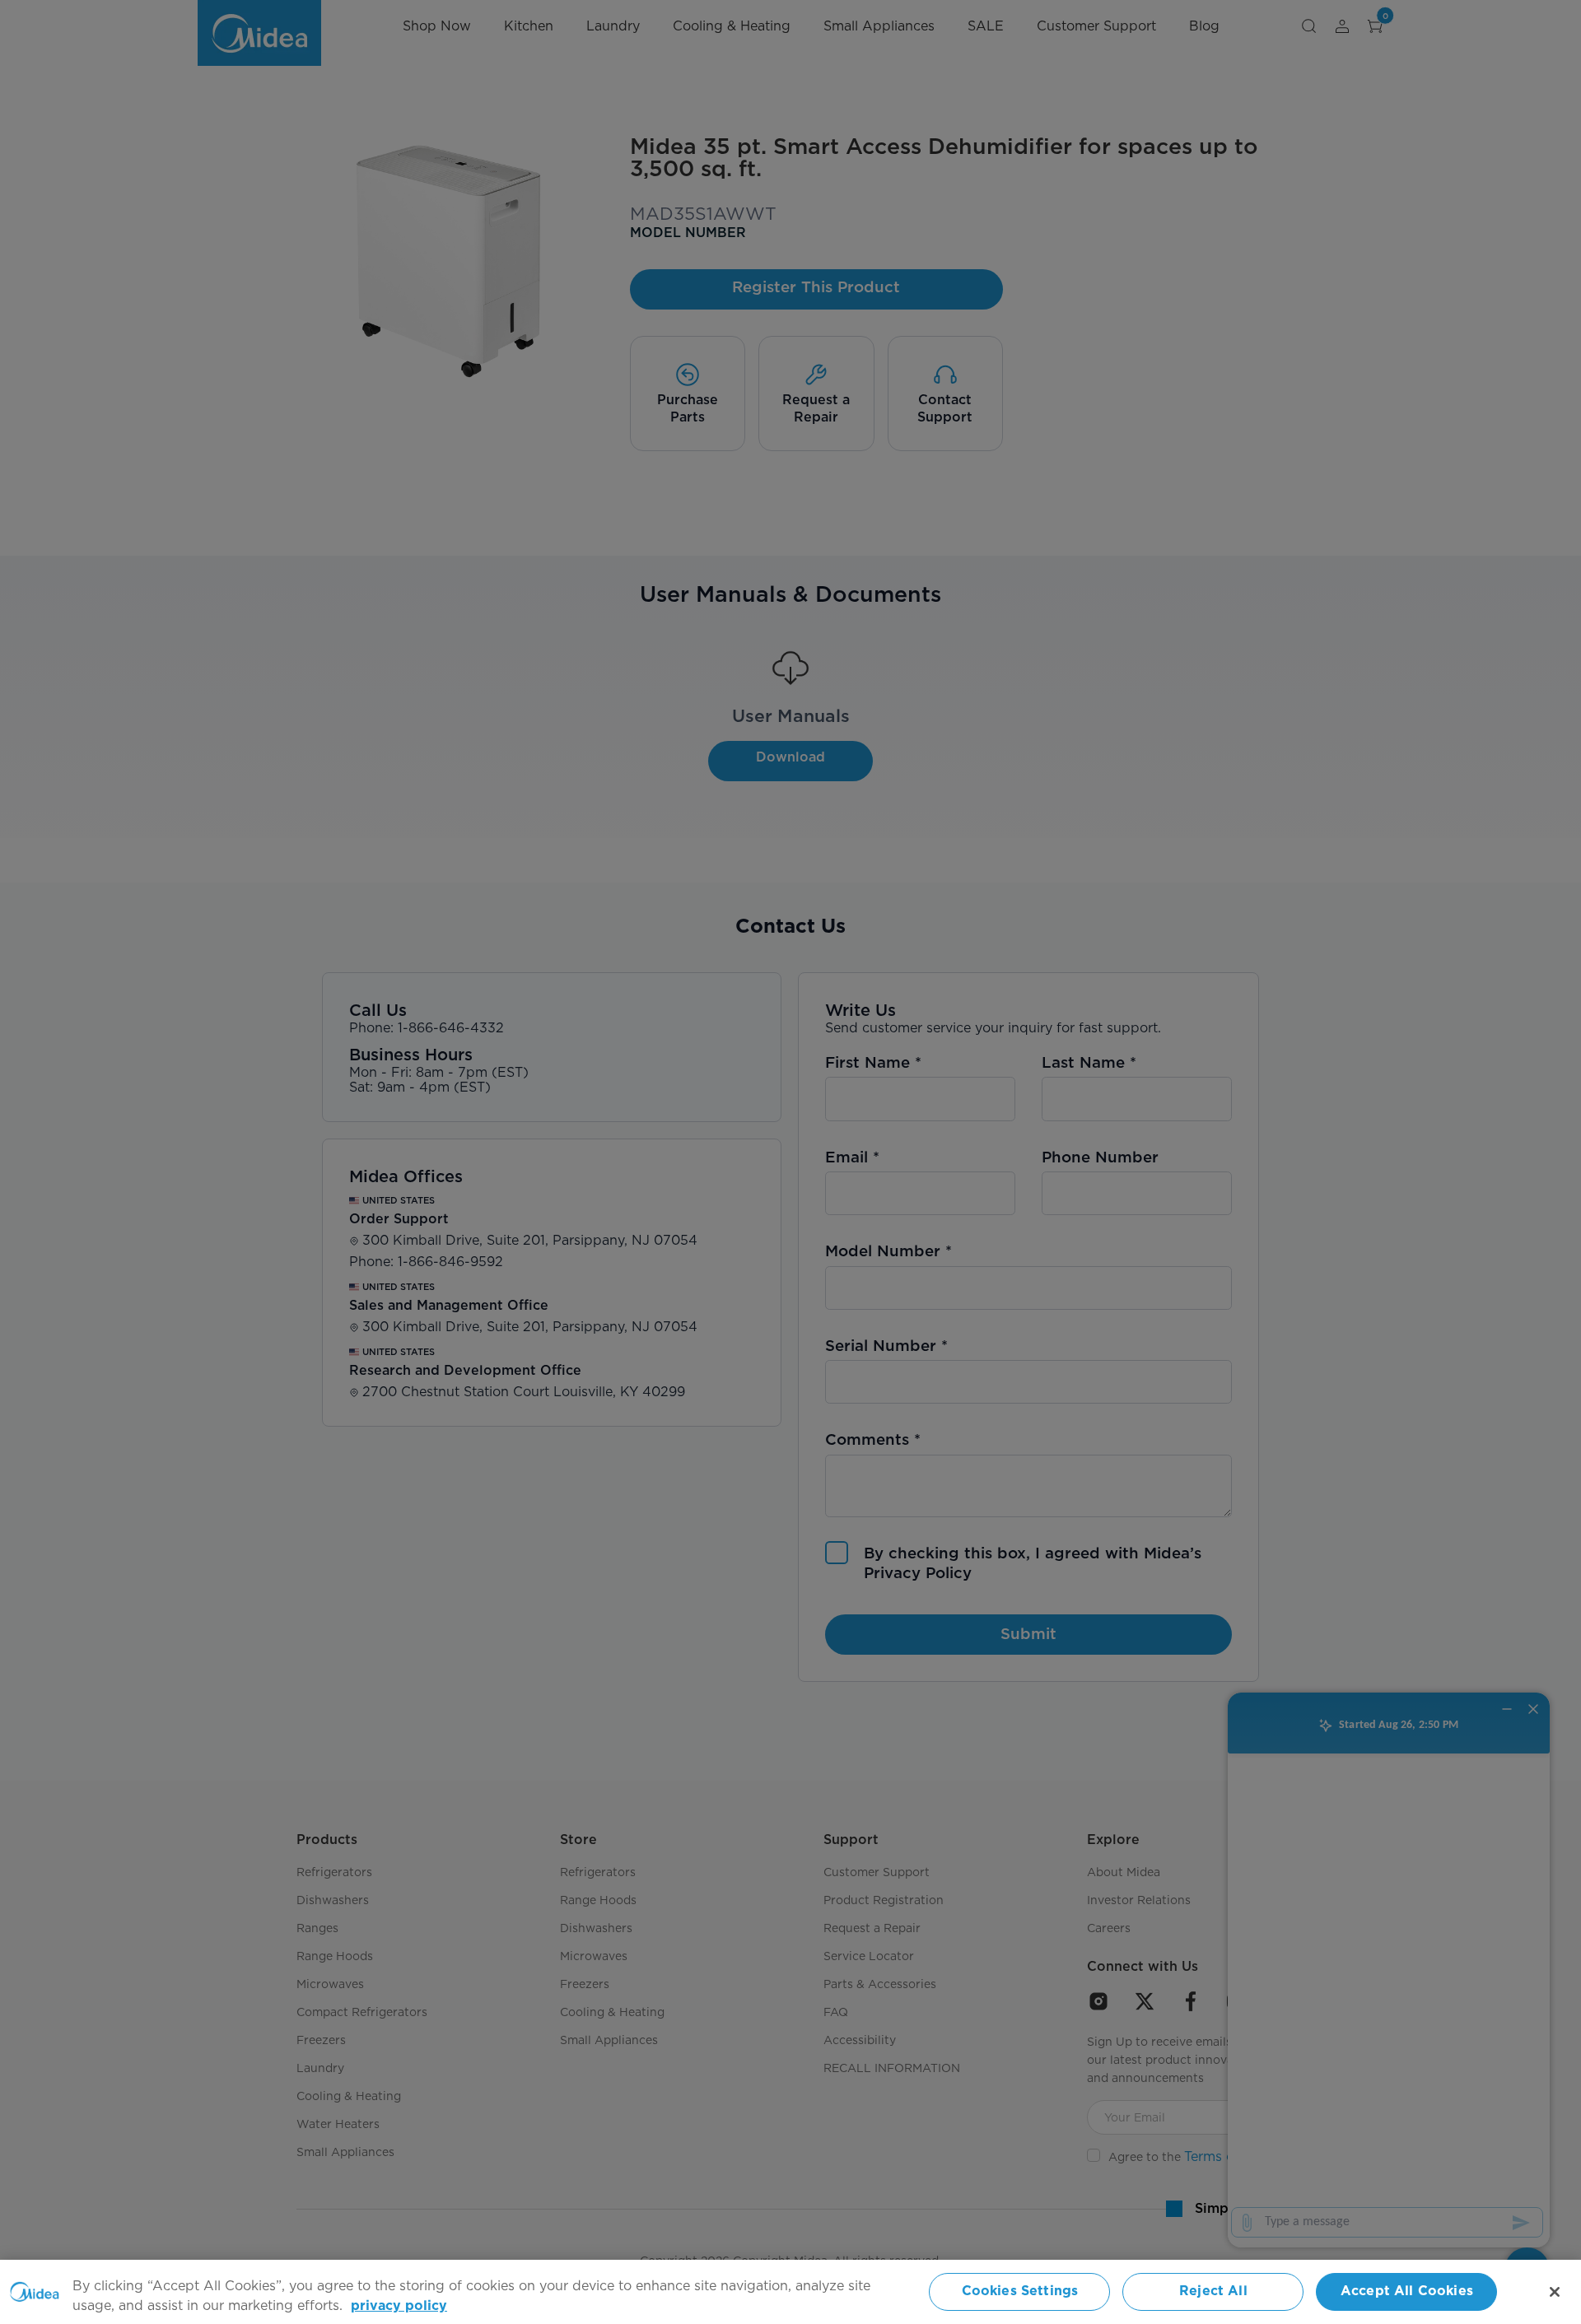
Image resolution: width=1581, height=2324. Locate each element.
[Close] (1555, 2292)
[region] (790, 2292)
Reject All (1213, 2291)
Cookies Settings (1020, 2291)
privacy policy (399, 2306)
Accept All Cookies (1407, 2291)
